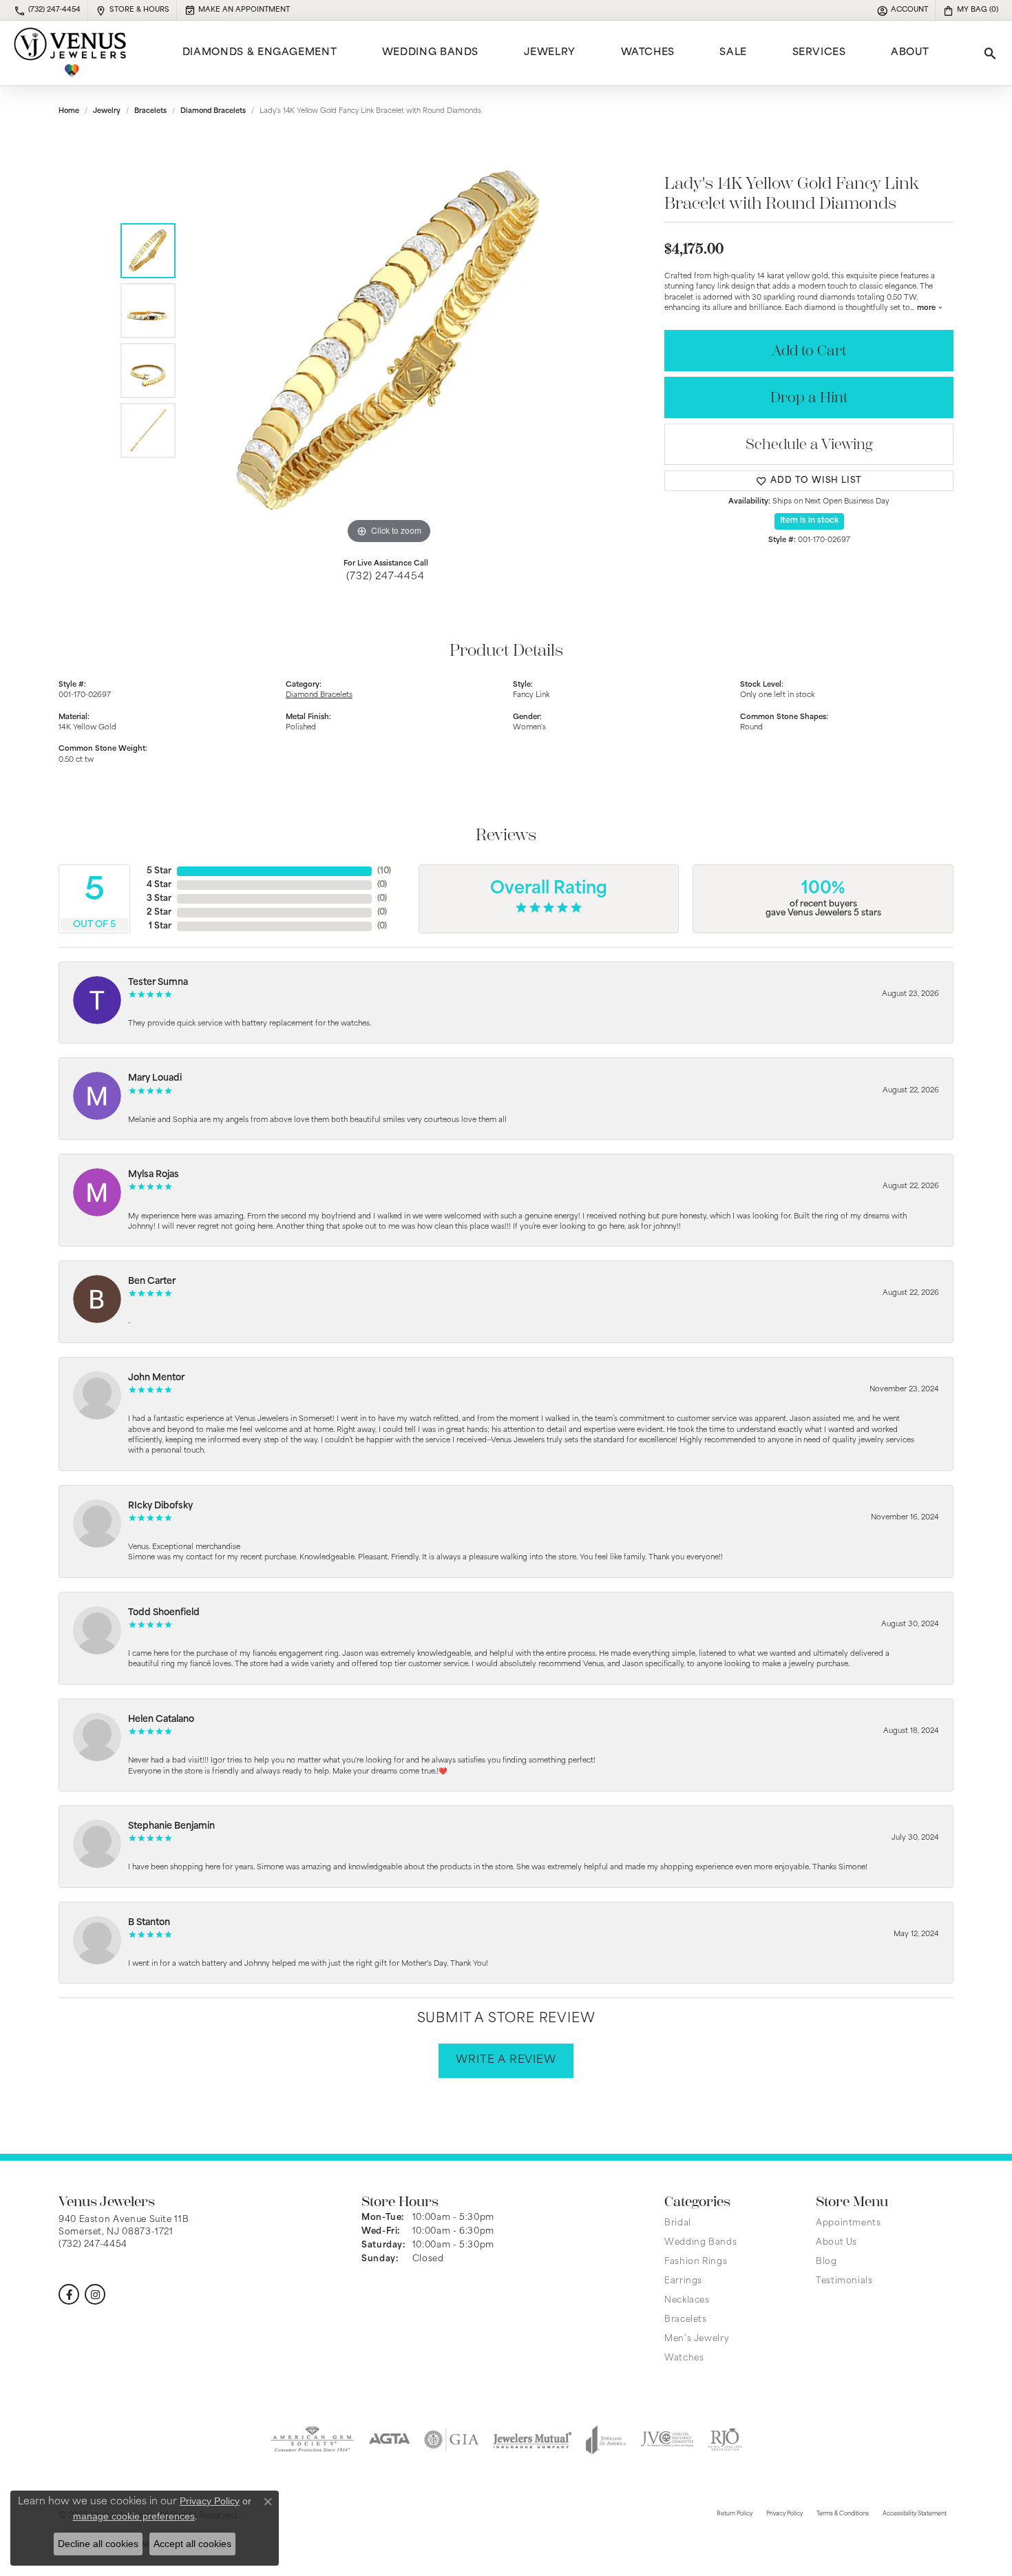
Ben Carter (152, 1281)
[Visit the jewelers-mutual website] (533, 2440)
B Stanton (149, 1923)
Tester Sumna (158, 983)
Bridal (678, 2223)
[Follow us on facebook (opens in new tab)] (69, 2294)
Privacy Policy (784, 2514)
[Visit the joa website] (606, 2440)
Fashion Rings (696, 2262)
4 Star (159, 885)
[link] (47, 10)
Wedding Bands (430, 53)
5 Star (159, 871)
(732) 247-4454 (385, 577)
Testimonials (844, 2281)
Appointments (848, 2223)
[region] (389, 341)
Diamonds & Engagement (260, 53)
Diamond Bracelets (213, 111)
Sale (733, 53)
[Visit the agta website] (389, 2440)
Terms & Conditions (843, 2514)
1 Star (160, 926)
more (927, 308)
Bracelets (150, 111)
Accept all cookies (192, 2544)
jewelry (107, 111)
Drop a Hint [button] (809, 398)
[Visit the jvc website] (667, 2440)
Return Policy (735, 2514)
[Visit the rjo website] (725, 2440)
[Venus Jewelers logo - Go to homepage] (70, 53)
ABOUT (910, 53)
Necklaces (687, 2300)
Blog (826, 2262)
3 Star (159, 899)
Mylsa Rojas (154, 1175)
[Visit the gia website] (452, 2440)
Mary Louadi (155, 1078)
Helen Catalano (161, 1720)
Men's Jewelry (697, 2339)
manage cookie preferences (134, 2516)
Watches (648, 53)
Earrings (683, 2281)
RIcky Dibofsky (160, 1506)
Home (69, 111)
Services (819, 53)
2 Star (159, 913)
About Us (836, 2243)
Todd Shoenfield (164, 1613)
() (384, 871)
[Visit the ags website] (312, 2440)
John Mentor (156, 1378)
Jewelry (550, 53)
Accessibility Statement (915, 2514)
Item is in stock (809, 521)
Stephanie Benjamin (171, 1826)
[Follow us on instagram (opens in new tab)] (95, 2294)
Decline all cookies (98, 2544)
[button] (902, 10)
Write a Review (506, 2060)
